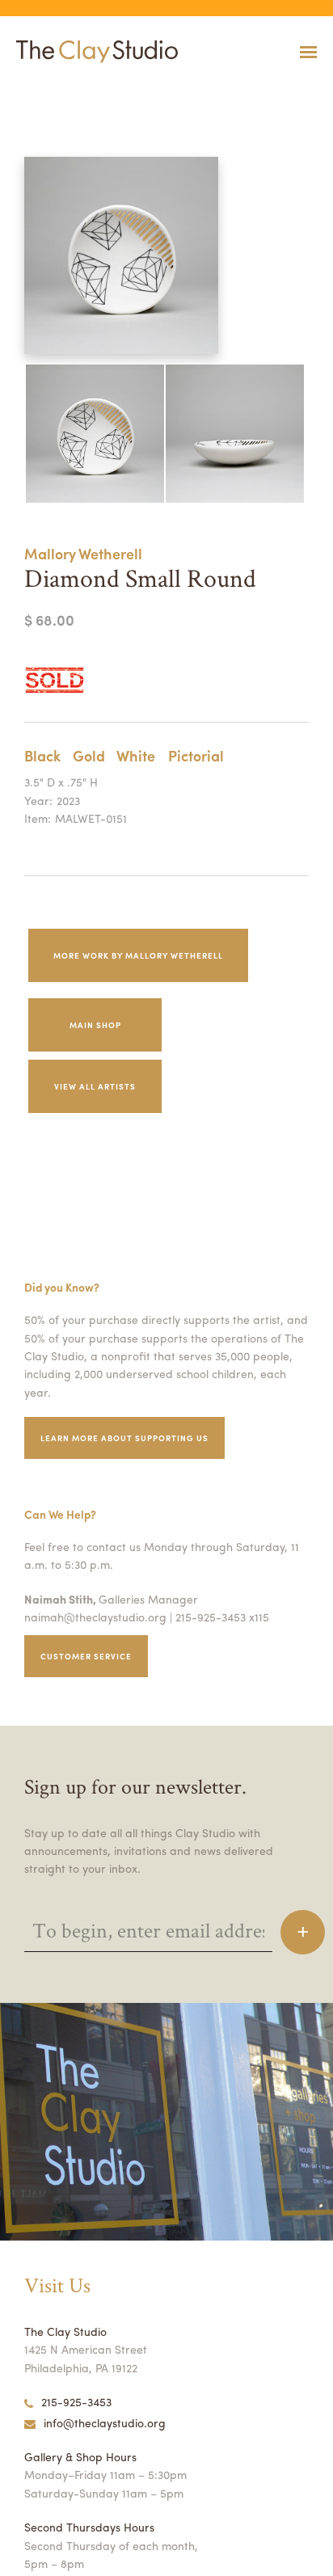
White (136, 755)
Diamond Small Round (38, 92)
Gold (89, 755)
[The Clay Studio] (93, 52)
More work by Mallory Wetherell (138, 955)
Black (42, 755)
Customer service (86, 1656)
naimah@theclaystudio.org (95, 1617)
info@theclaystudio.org (105, 2422)
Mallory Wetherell (83, 553)
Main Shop (95, 1025)
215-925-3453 (76, 2401)
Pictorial (196, 755)
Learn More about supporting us (124, 1438)
